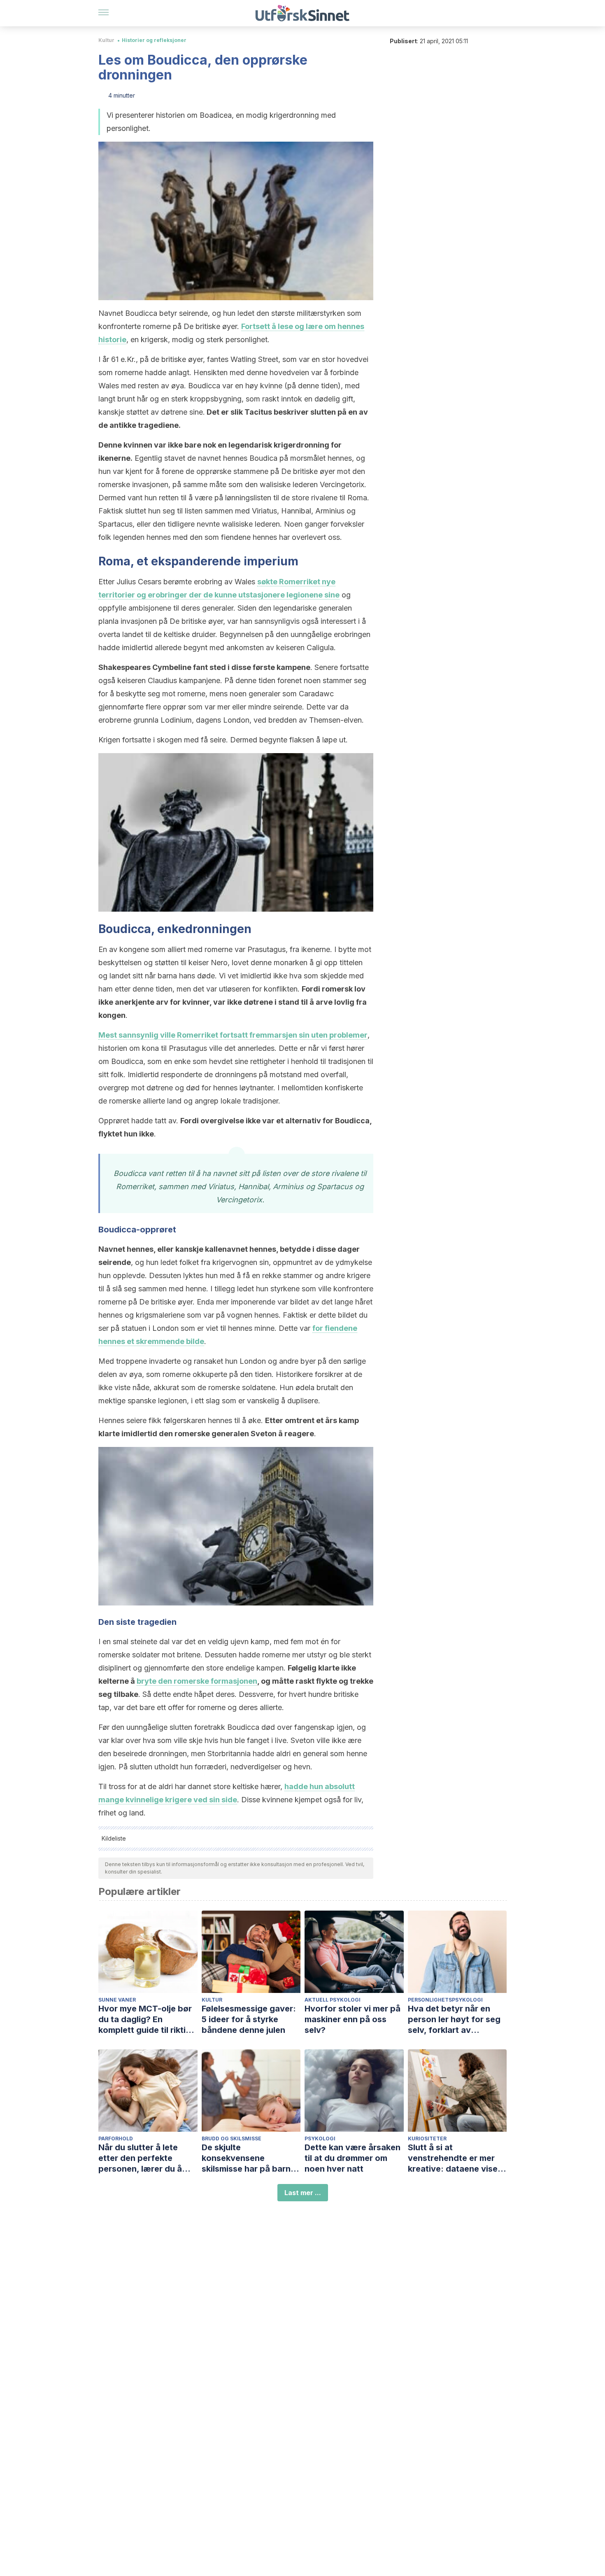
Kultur (106, 40)
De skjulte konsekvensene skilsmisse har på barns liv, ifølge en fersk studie (251, 2158)
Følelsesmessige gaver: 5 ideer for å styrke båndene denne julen (249, 2019)
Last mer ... (303, 2193)
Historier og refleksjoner (154, 40)
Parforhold (116, 2138)
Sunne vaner (117, 2000)
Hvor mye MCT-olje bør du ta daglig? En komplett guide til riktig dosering (145, 2019)
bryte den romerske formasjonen (197, 1681)
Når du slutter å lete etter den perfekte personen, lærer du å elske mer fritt (140, 2158)
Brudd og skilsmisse (232, 2138)
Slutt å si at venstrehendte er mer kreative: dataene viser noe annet (454, 2158)
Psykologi (320, 2138)
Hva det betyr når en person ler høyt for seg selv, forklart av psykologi (454, 2019)
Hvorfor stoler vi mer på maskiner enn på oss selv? (353, 2019)
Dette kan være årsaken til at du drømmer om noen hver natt (353, 2158)
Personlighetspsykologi (445, 2000)
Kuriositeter (427, 2138)
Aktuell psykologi (333, 2000)
